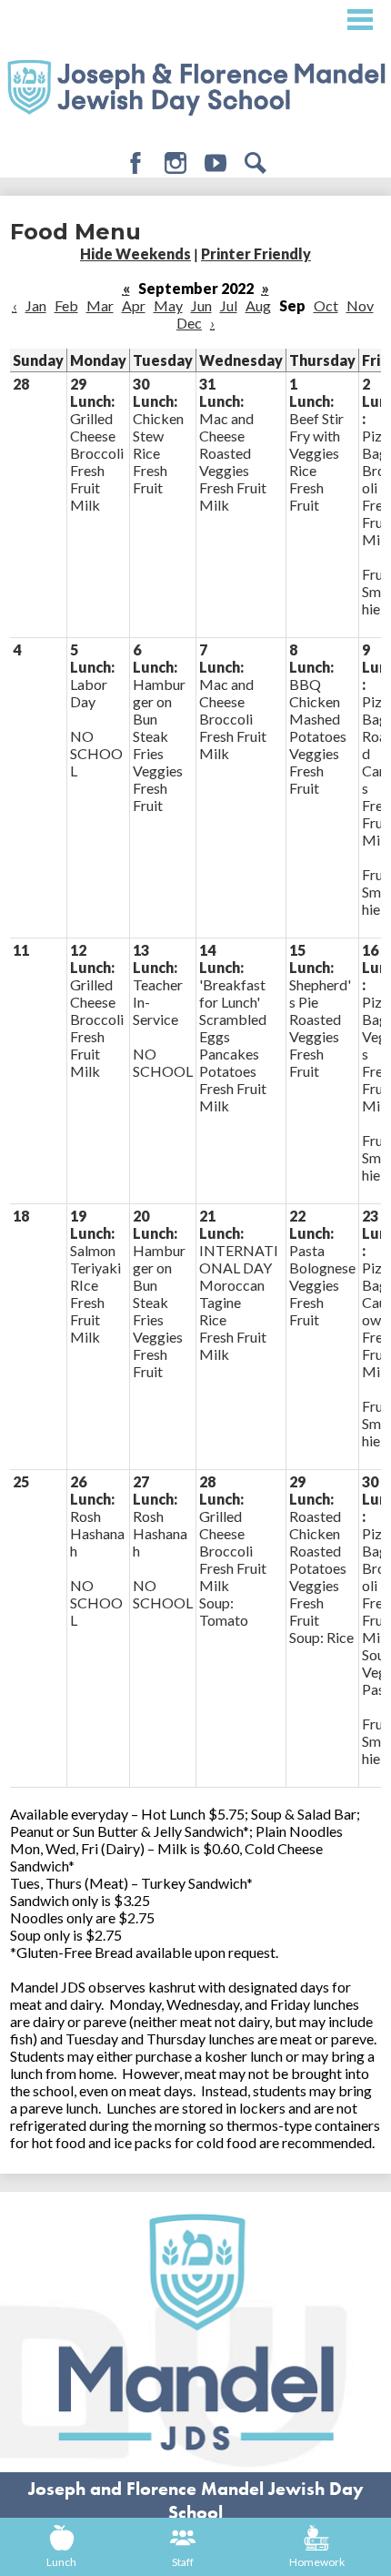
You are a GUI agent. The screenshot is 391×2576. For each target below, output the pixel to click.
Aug (258, 305)
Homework (317, 2562)
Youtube (216, 163)
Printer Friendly (256, 254)
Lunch (61, 2562)
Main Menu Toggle (360, 20)
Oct (326, 305)
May (168, 305)
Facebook (135, 163)
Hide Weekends (135, 254)
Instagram (175, 163)
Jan (36, 305)
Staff (183, 2562)
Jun (201, 305)
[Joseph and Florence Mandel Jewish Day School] (195, 86)
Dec (189, 323)
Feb (66, 305)
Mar (100, 305)
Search (256, 163)
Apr (134, 305)
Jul (229, 305)
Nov (360, 305)
